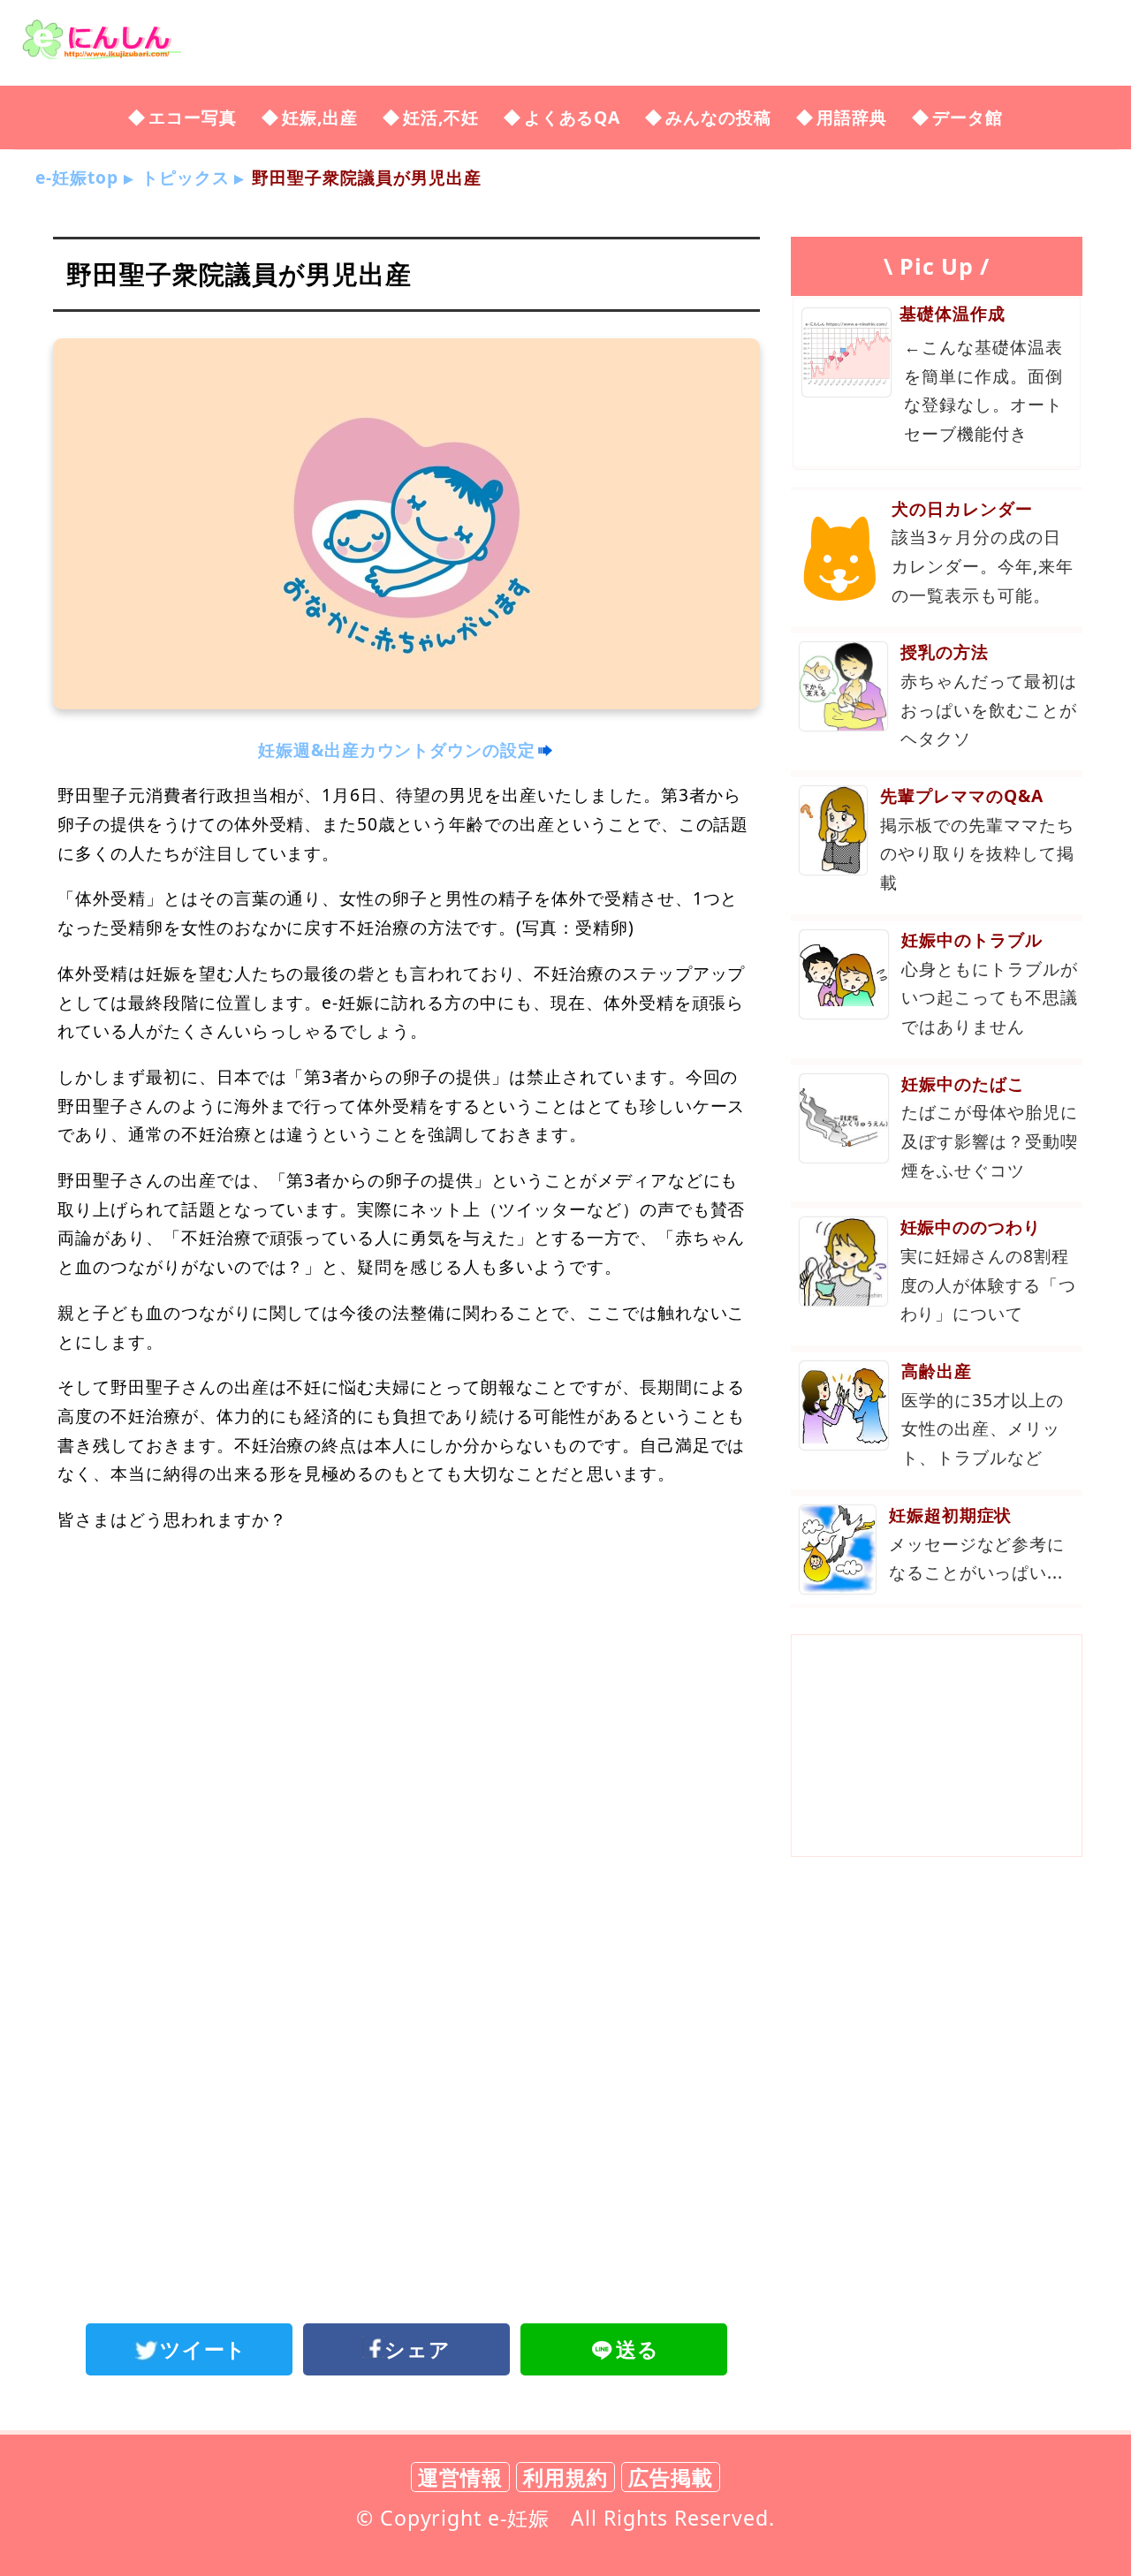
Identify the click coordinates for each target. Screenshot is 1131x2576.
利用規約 (565, 2477)
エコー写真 (193, 117)
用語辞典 (852, 117)
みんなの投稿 (718, 117)
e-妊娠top (77, 177)
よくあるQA (573, 117)
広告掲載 (671, 2477)
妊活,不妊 (441, 117)
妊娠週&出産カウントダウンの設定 (397, 750)
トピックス (186, 177)
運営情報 (460, 2477)
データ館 (968, 117)
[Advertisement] (406, 1693)
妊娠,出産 (320, 117)
